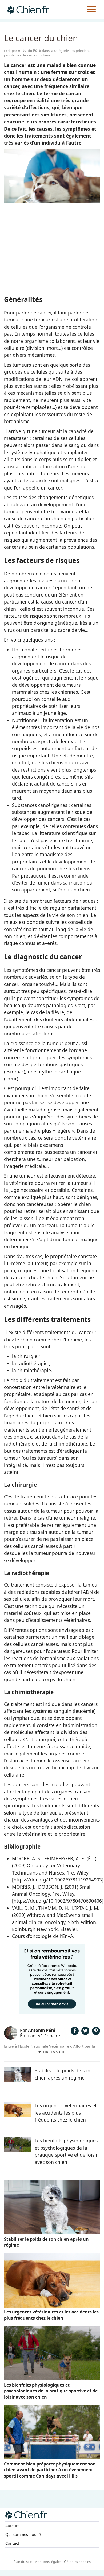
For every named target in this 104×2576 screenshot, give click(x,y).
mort (52, 348)
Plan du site (23, 2562)
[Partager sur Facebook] (75, 2033)
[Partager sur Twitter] (85, 2033)
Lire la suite (54, 2052)
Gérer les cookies (77, 2562)
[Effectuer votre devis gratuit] (52, 2012)
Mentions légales (48, 2562)
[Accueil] (28, 9)
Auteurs (12, 2526)
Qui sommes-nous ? (23, 2534)
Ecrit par (23, 51)
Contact (12, 2543)
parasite (39, 630)
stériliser (59, 706)
